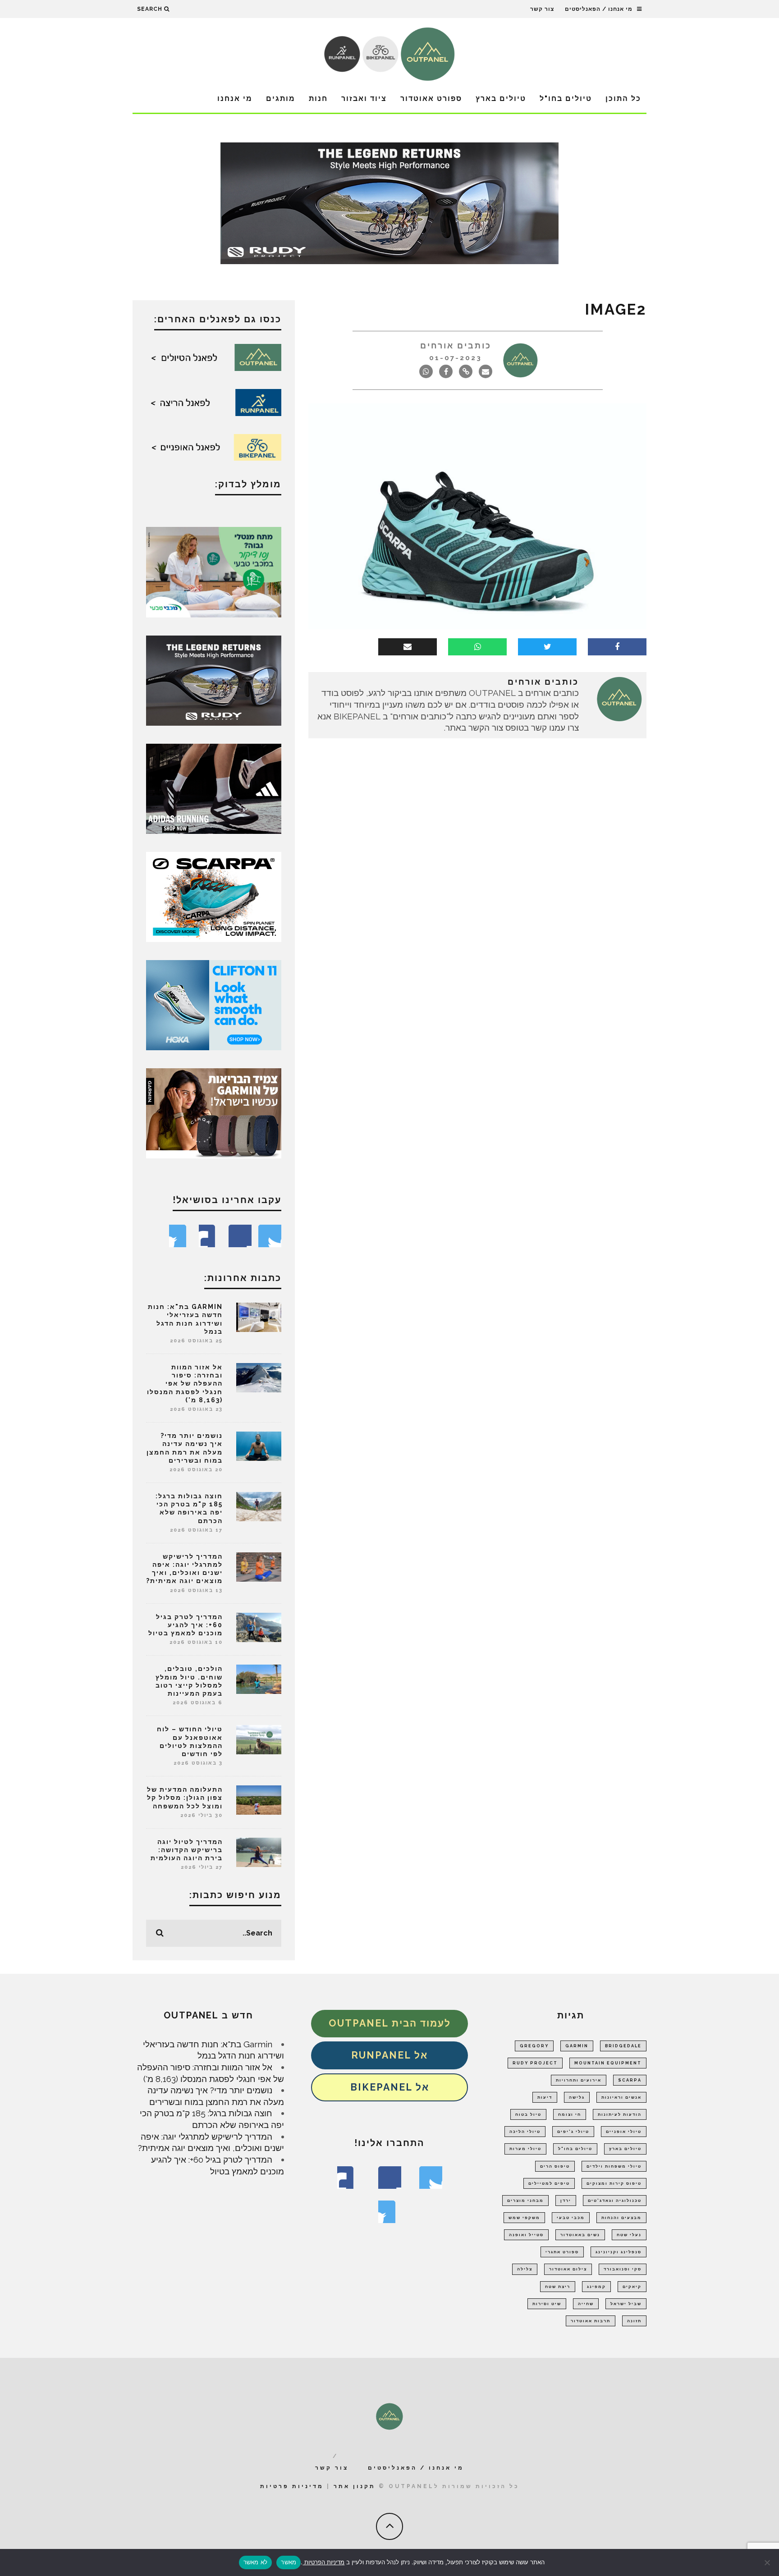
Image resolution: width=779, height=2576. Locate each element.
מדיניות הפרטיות (323, 2562)
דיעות (545, 2097)
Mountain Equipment (608, 2063)
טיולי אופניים (624, 2132)
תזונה (634, 2321)
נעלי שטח (629, 2235)
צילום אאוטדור (568, 2269)
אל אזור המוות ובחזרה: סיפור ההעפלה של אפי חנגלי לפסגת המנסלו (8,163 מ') (185, 1384)
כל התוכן (623, 98)
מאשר (289, 2562)
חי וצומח (570, 2114)
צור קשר (542, 9)
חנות (318, 98)
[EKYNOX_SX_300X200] (214, 680)
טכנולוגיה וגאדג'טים (615, 2201)
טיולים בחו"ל (566, 98)
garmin (577, 2046)
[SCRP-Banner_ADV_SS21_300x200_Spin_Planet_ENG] (214, 896)
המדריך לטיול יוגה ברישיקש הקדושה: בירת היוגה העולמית (187, 1850)
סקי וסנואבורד (623, 2269)
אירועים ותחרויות (579, 2080)
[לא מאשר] (768, 2562)
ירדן (566, 2201)
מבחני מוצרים (525, 2201)
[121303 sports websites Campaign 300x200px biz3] (214, 571)
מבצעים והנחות (621, 2218)
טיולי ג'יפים (573, 2132)
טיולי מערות (525, 2149)
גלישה (577, 2097)
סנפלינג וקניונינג (619, 2252)
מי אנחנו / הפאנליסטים (599, 9)
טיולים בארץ (501, 98)
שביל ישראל (626, 2304)
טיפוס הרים (555, 2166)
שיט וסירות (547, 2304)
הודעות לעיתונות (620, 2114)
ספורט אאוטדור (431, 98)
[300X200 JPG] (214, 788)
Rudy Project (535, 2063)
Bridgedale (623, 2046)
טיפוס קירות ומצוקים (614, 2183)
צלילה (525, 2269)
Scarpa (630, 2080)
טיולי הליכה (525, 2132)
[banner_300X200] (214, 1004)
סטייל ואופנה (526, 2235)
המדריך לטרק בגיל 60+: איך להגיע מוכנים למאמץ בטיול (186, 1625)
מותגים (281, 98)
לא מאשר (256, 2562)
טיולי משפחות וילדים (614, 2166)
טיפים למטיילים (549, 2183)
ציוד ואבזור (364, 98)
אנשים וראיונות (621, 2097)
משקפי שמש (524, 2218)
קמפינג (596, 2287)
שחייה (586, 2304)
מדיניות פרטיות (292, 2486)
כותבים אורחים (456, 345)
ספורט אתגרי (562, 2252)
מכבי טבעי (571, 2218)
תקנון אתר (355, 2486)
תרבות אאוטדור (591, 2321)
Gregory (534, 2046)
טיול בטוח (528, 2114)
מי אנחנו (235, 98)
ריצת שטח (558, 2287)
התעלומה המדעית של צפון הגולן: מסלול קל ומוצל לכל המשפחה (185, 1798)
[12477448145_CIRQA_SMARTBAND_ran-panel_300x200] (214, 1112)
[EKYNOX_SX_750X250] (389, 202)
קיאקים (632, 2287)
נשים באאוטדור (580, 2235)
